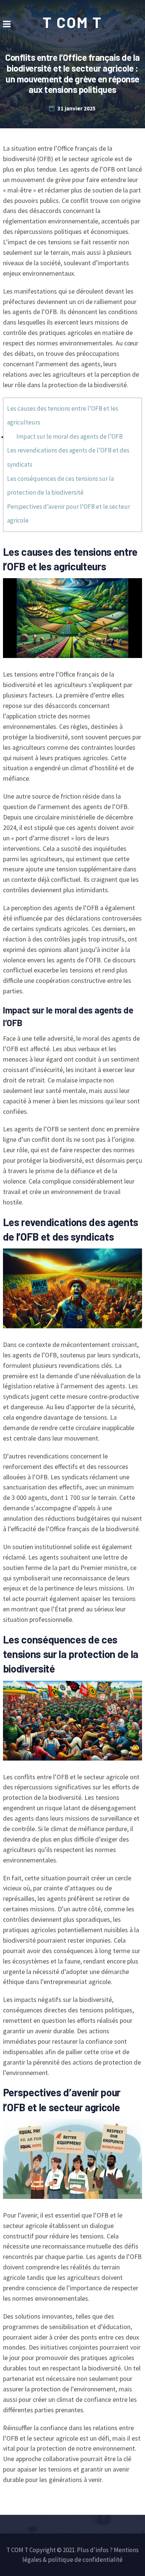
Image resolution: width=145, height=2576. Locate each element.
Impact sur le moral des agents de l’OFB (70, 436)
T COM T (72, 22)
